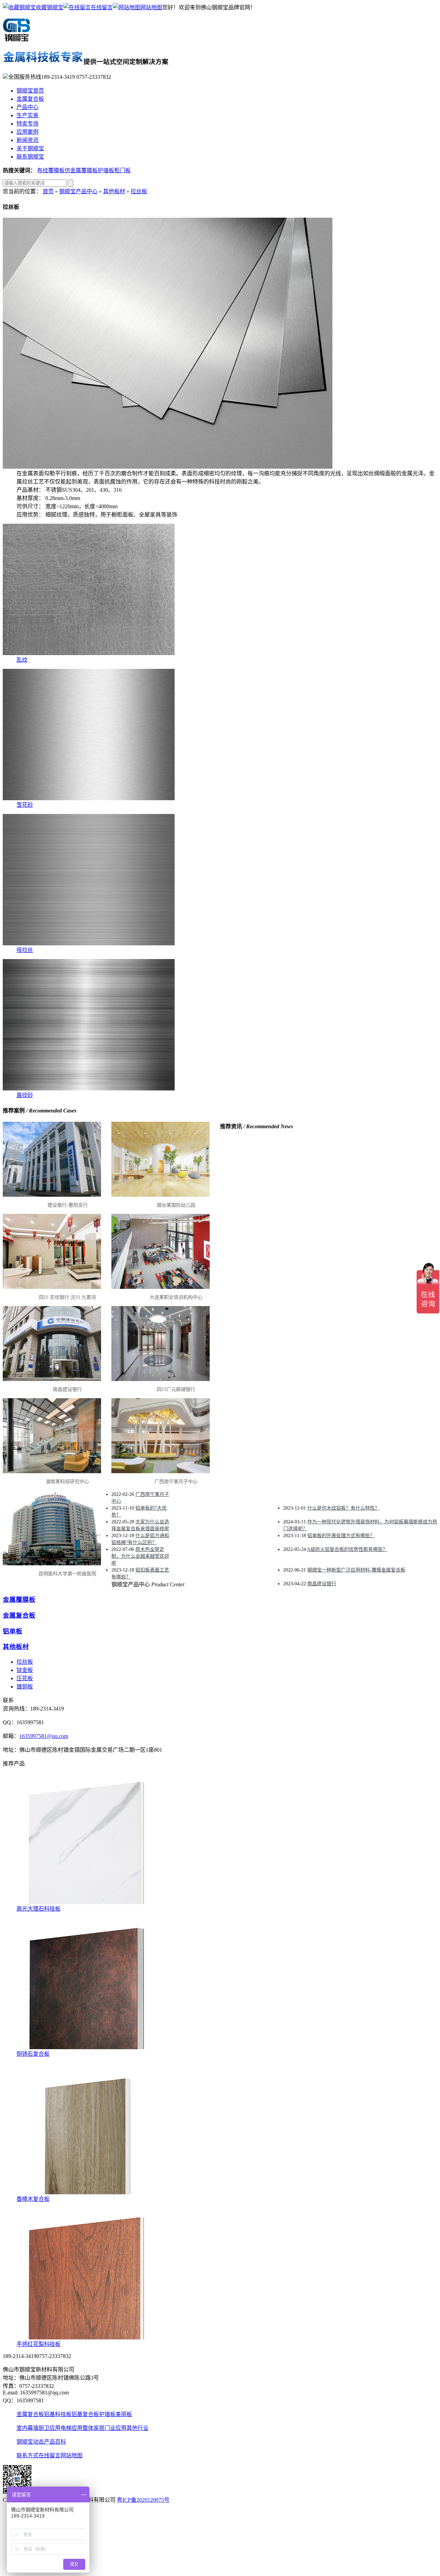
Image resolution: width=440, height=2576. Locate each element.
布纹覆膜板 (51, 170)
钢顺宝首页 (30, 91)
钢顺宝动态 (30, 2442)
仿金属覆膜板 (81, 170)
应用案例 (27, 132)
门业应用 (115, 2428)
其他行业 (137, 2428)
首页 (48, 191)
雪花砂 (25, 805)
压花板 (25, 1678)
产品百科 (55, 2442)
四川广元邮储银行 (176, 1389)
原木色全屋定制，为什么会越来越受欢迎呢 (140, 1556)
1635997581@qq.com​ (44, 1736)
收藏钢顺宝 (49, 7)
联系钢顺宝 (30, 157)
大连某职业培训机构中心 (176, 1297)
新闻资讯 (27, 140)
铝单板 (13, 1631)
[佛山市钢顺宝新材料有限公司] (16, 39)
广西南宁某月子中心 (176, 1482)
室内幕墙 (27, 2428)
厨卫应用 (49, 2428)
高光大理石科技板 (38, 1909)
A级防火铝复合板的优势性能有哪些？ (347, 1549)
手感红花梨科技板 (38, 2344)
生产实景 (27, 115)
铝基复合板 (85, 2414)
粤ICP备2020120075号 (143, 2500)
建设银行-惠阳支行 (68, 1205)
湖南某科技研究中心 (67, 1482)
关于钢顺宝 (30, 148)
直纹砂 (25, 1095)
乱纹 (22, 660)
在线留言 (102, 7)
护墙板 (106, 170)
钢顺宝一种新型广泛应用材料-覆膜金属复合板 (356, 1570)
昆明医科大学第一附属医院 (67, 1574)
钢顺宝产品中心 (78, 191)
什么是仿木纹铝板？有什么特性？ (343, 1508)
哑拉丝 (25, 950)
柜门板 (122, 170)
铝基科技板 (58, 2414)
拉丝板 (139, 191)
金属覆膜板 (19, 1600)
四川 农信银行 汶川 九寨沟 (67, 1297)
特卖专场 (27, 124)
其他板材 (114, 191)
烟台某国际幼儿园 (176, 1205)
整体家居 (93, 2428)
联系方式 (27, 2455)
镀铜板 (25, 1687)
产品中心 (27, 107)
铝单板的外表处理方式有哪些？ (341, 1536)
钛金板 (25, 1670)
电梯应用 (71, 2428)
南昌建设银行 (67, 1389)
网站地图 (151, 7)
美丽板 (124, 2414)
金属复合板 (30, 99)
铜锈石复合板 (33, 2054)
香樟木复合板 (33, 2199)
